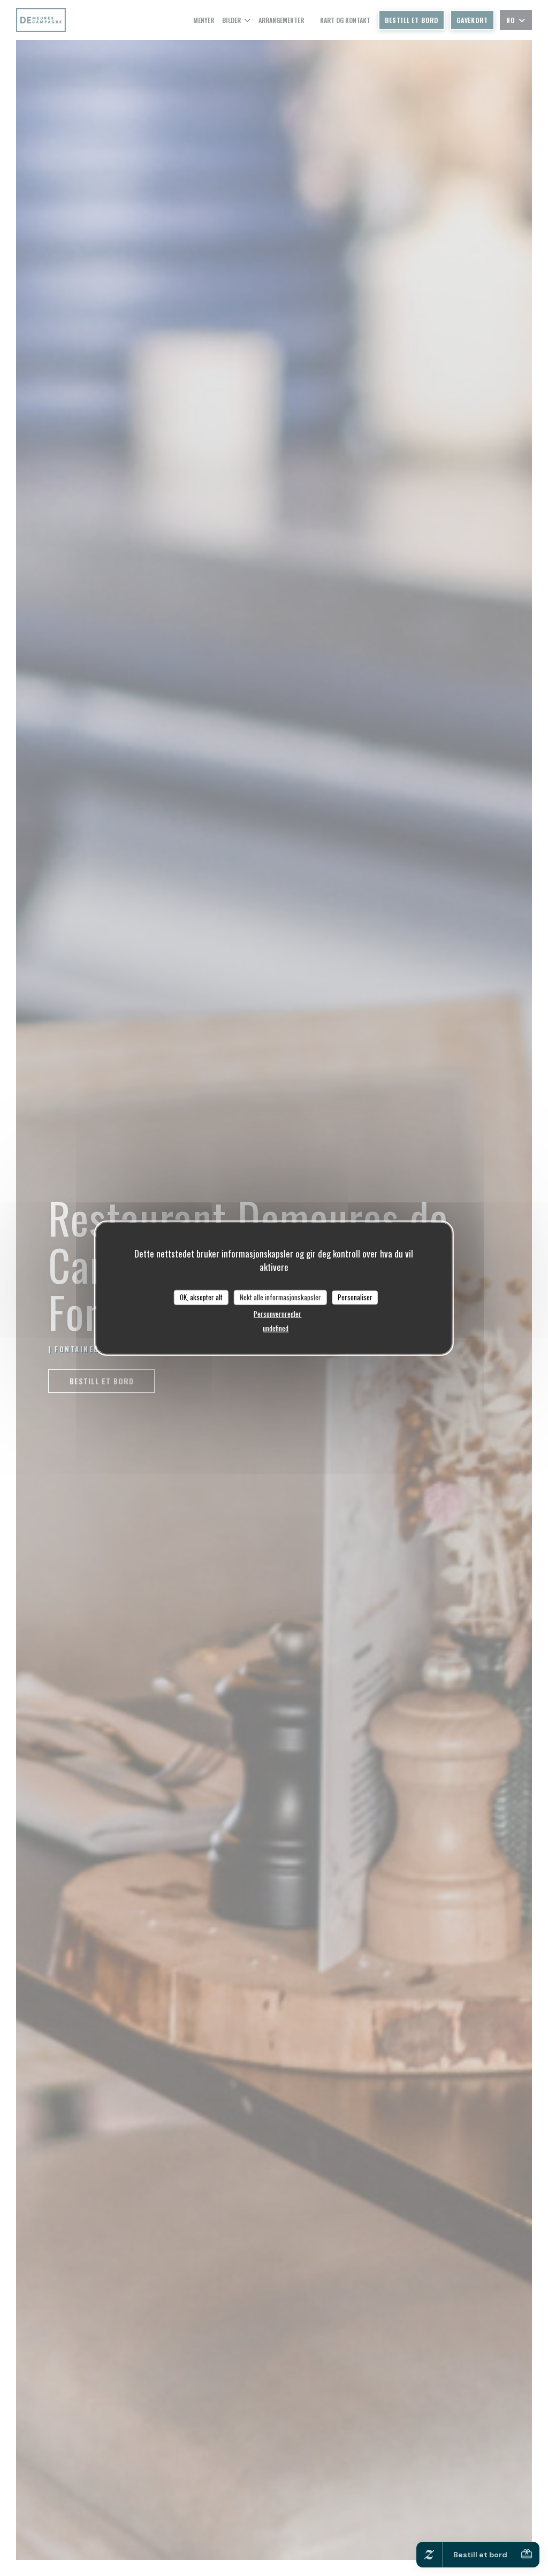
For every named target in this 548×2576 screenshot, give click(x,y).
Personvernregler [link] (277, 1313)
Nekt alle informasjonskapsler (280, 1297)
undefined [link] (276, 1328)
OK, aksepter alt (201, 1297)
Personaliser (355, 1297)
